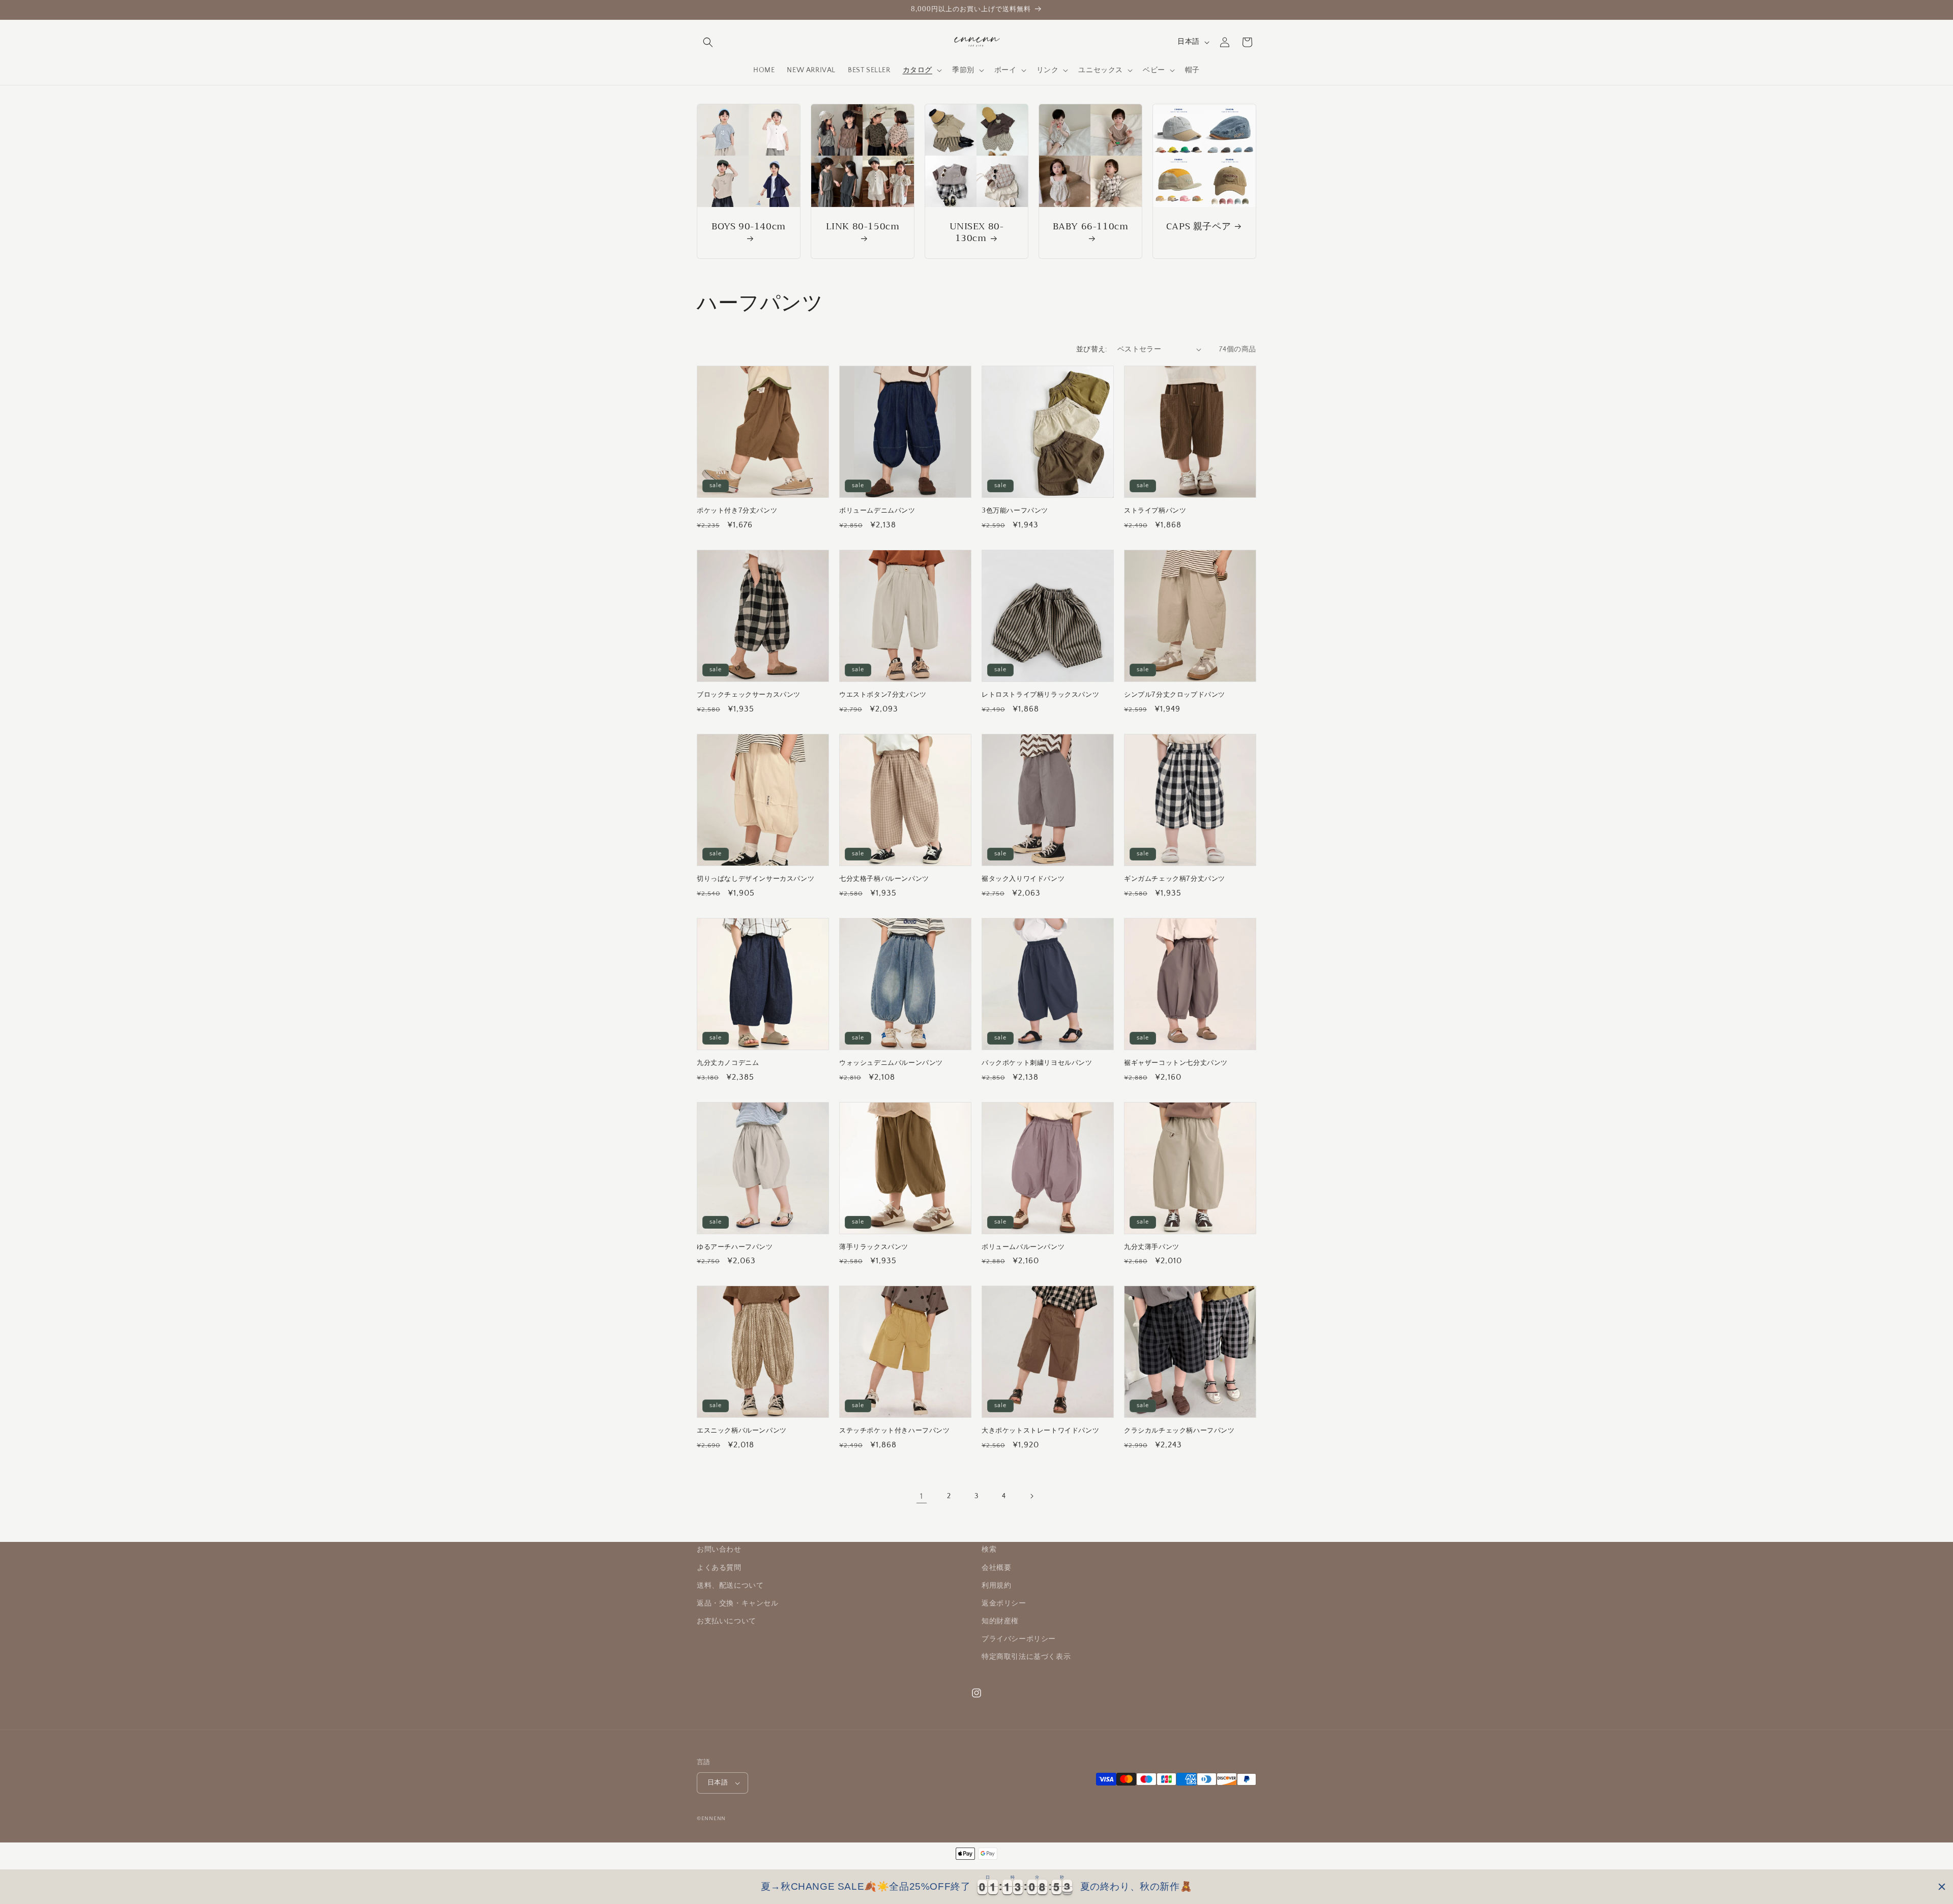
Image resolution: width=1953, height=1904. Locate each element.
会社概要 (996, 1568)
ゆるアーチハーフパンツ (735, 1247)
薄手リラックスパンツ (874, 1247)
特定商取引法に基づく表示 (1026, 1657)
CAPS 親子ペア (1199, 227)
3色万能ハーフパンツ (1015, 511)
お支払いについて (727, 1621)
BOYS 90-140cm (749, 228)
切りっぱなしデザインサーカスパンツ (756, 879)
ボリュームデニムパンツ (877, 511)
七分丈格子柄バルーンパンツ (884, 879)
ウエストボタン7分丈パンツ (883, 695)
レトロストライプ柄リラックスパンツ (1040, 695)
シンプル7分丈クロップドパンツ (1175, 695)
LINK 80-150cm (863, 228)
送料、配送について (730, 1586)
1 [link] (922, 1496)
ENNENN (714, 1819)
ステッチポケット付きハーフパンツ (895, 1431)
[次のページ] (1031, 1496)
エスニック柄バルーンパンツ (742, 1431)
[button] (708, 42)
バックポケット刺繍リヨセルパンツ (1037, 1063)
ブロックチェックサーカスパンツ (749, 695)
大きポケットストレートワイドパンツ (1040, 1431)
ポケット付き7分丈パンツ (737, 511)
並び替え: (1092, 349)
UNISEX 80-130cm (977, 233)
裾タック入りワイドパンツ (1023, 879)
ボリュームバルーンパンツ (1023, 1247)
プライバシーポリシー (1019, 1639)
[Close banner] (1942, 1887)
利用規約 (996, 1586)
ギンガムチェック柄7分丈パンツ (1175, 879)
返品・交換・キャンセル (738, 1603)
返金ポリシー (1004, 1603)
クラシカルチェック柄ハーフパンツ (1179, 1431)
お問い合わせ (719, 1550)
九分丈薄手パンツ (1152, 1247)
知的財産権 (1000, 1621)
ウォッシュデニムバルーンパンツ (891, 1063)
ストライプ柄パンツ (1155, 511)
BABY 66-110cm (1091, 228)
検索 (989, 1550)
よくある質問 (719, 1568)
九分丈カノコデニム (728, 1063)
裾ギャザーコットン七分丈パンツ (1176, 1063)
